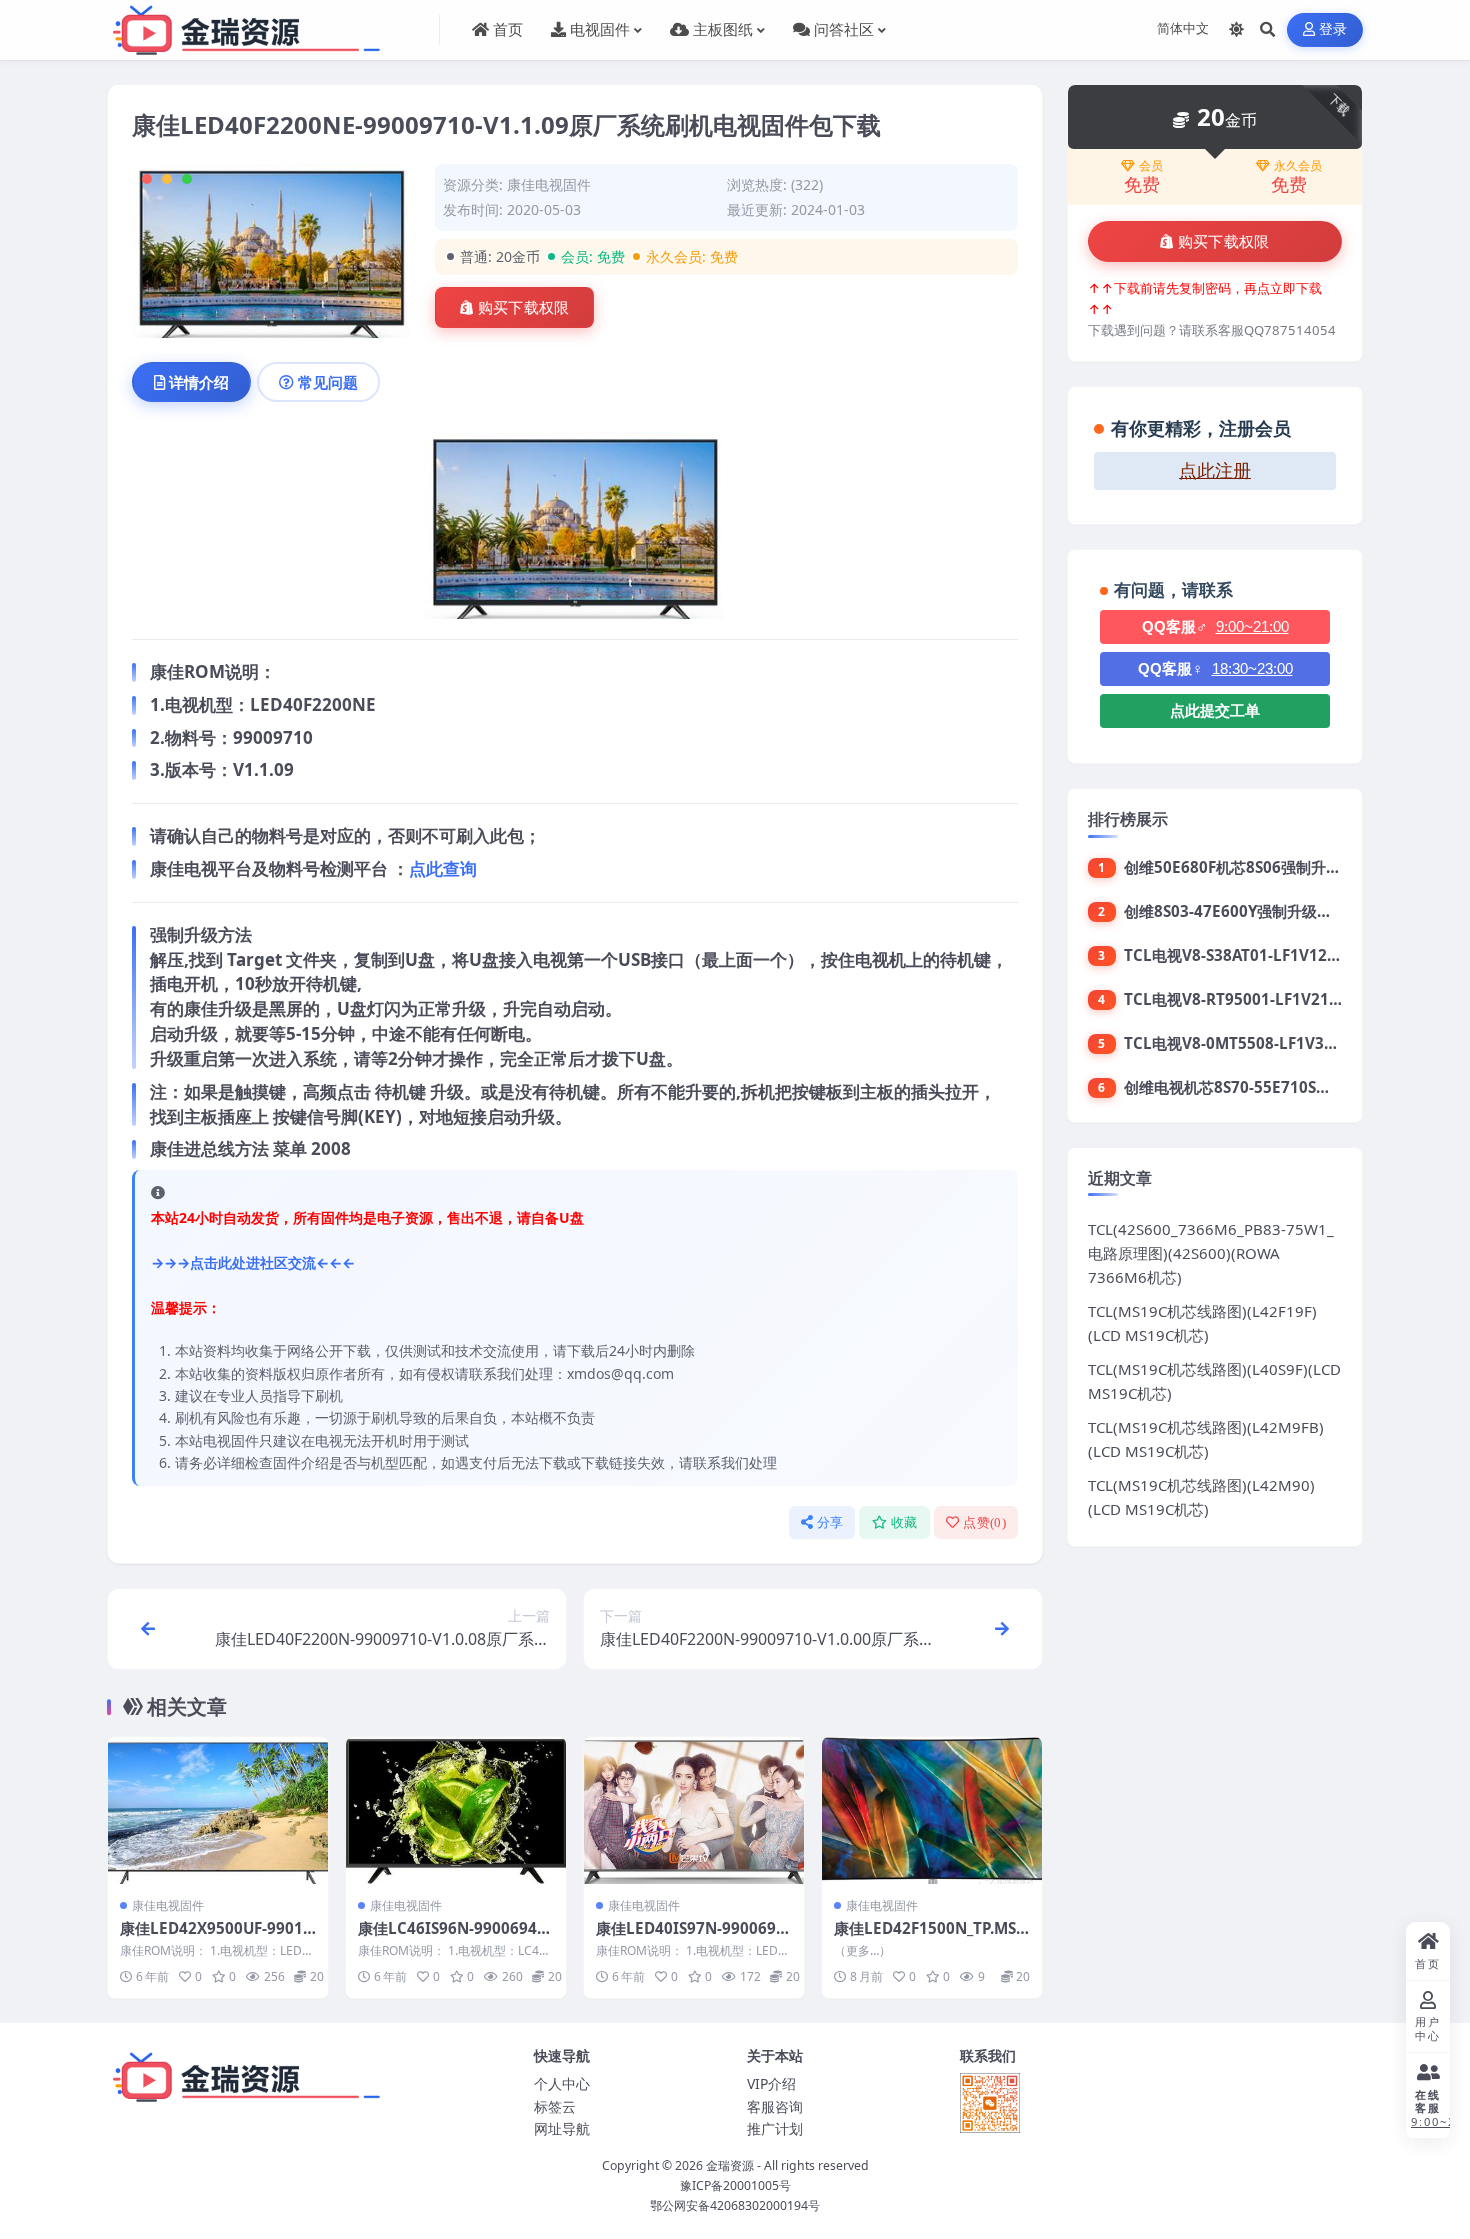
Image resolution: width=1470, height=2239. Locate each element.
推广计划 (775, 2128)
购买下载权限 (524, 308)
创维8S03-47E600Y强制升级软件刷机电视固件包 (1288, 911)
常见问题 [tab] (328, 382)
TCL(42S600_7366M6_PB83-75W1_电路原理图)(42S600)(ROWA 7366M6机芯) (1211, 1253)
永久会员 (1298, 166)
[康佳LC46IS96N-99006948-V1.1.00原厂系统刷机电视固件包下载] (456, 1810)
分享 (830, 1522)
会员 (1151, 166)
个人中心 (562, 2083)
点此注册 (1215, 471)
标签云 (555, 2106)
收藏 (904, 1522)
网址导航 (562, 2128)
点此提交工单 (1215, 710)
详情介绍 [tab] (199, 382)
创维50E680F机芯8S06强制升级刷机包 (1255, 867)
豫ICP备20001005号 (735, 2185)
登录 (1333, 29)
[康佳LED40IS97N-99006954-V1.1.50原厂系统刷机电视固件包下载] (694, 1810)
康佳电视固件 (549, 184)
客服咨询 (775, 2106)
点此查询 (443, 868)
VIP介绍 (771, 2083)
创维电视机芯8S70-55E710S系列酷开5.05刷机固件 (1295, 1087)
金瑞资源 (730, 2165)
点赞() (984, 1522)
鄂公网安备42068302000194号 (735, 2205)
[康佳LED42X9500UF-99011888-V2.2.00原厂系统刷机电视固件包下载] (218, 1810)
